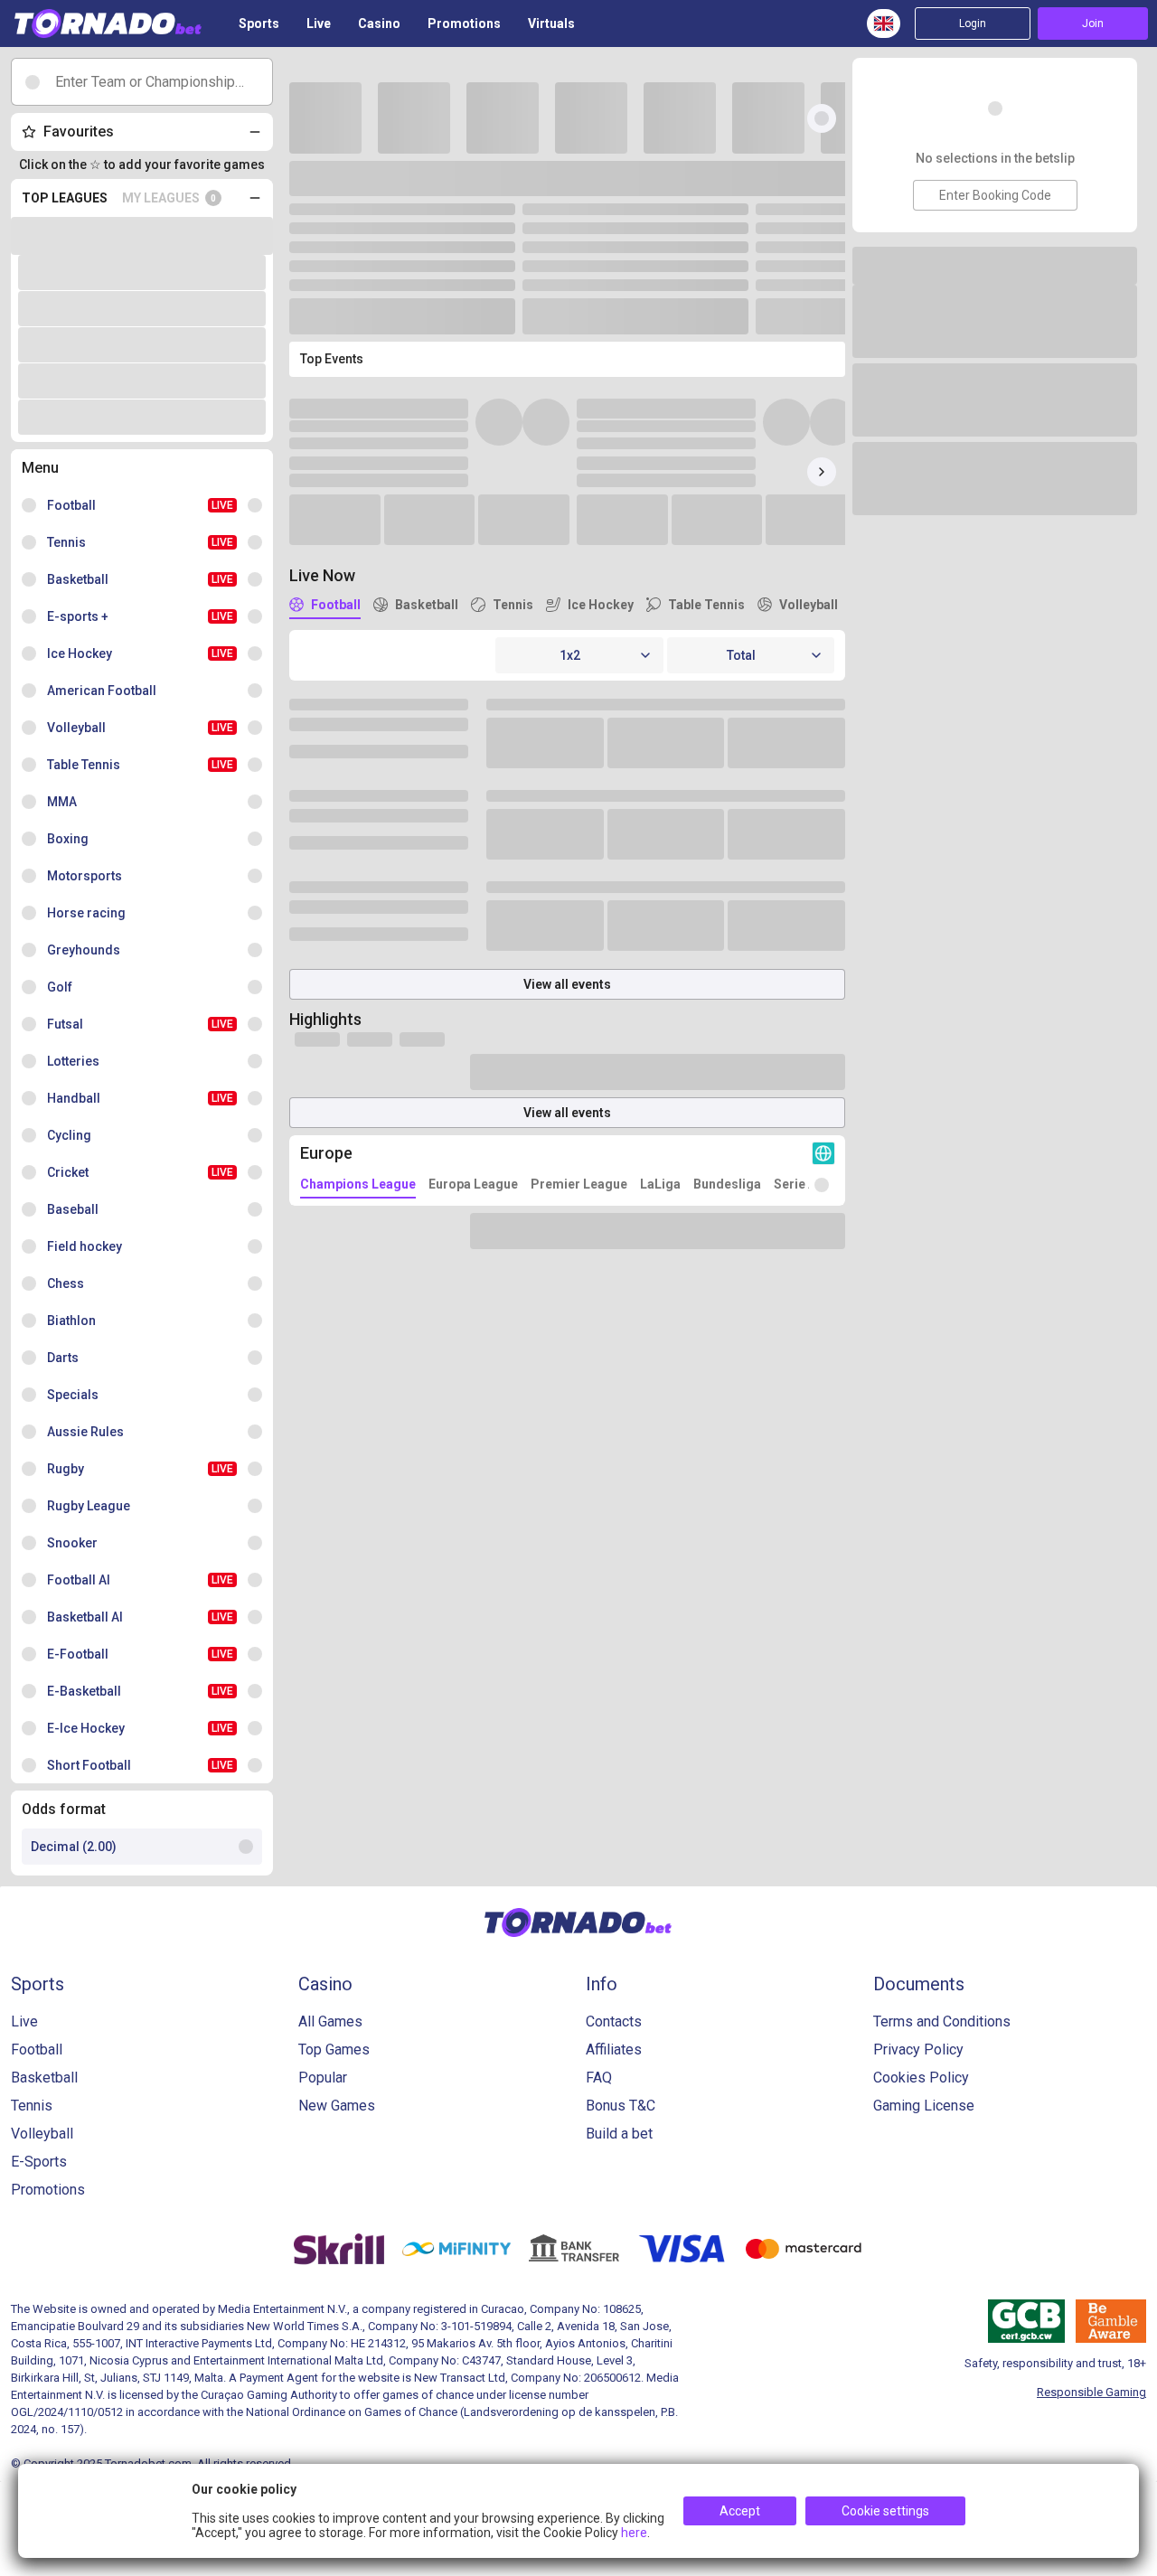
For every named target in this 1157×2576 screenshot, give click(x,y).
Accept (740, 2511)
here (634, 2533)
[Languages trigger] (884, 24)
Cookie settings (885, 2511)
